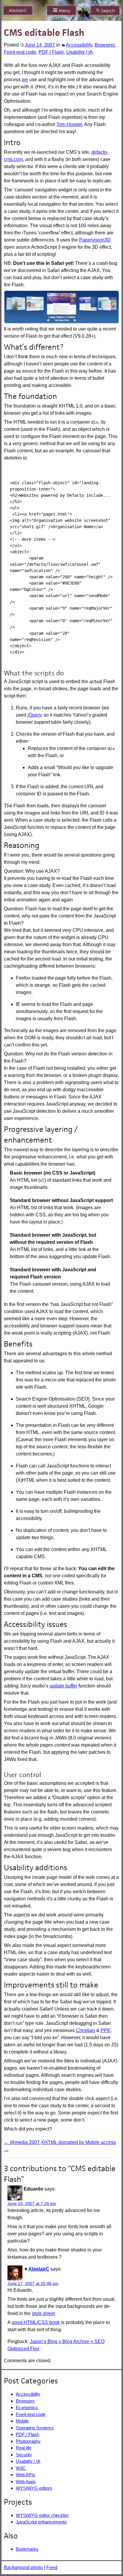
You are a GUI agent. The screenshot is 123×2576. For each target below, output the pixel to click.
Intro (12, 142)
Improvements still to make (51, 1985)
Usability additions (36, 1868)
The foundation (30, 396)
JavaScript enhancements (41, 2522)
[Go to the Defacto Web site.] (61, 306)
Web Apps (26, 2482)
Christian (85, 2030)
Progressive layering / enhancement (41, 1135)
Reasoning (22, 845)
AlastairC (18, 10)
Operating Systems (35, 2428)
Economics (27, 2407)
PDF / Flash (51, 52)
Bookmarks (27, 2549)
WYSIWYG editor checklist (42, 2515)
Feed (52, 2567)
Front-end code (20, 52)
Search (108, 11)
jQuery (34, 715)
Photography (28, 2441)
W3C (21, 2468)
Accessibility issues (36, 1624)
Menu (65, 11)
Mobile (22, 2421)
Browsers (105, 45)
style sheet (43, 2313)
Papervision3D (95, 240)
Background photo (23, 2567)
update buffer (63, 1686)
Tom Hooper (69, 124)
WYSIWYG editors (34, 2488)
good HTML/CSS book (36, 2322)
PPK (106, 2030)
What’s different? (34, 347)
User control (23, 1775)
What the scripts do (34, 673)
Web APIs (26, 2475)
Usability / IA (80, 52)
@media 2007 (22, 2142)
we (25, 80)
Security (24, 2455)
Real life (24, 2448)
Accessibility (79, 45)
